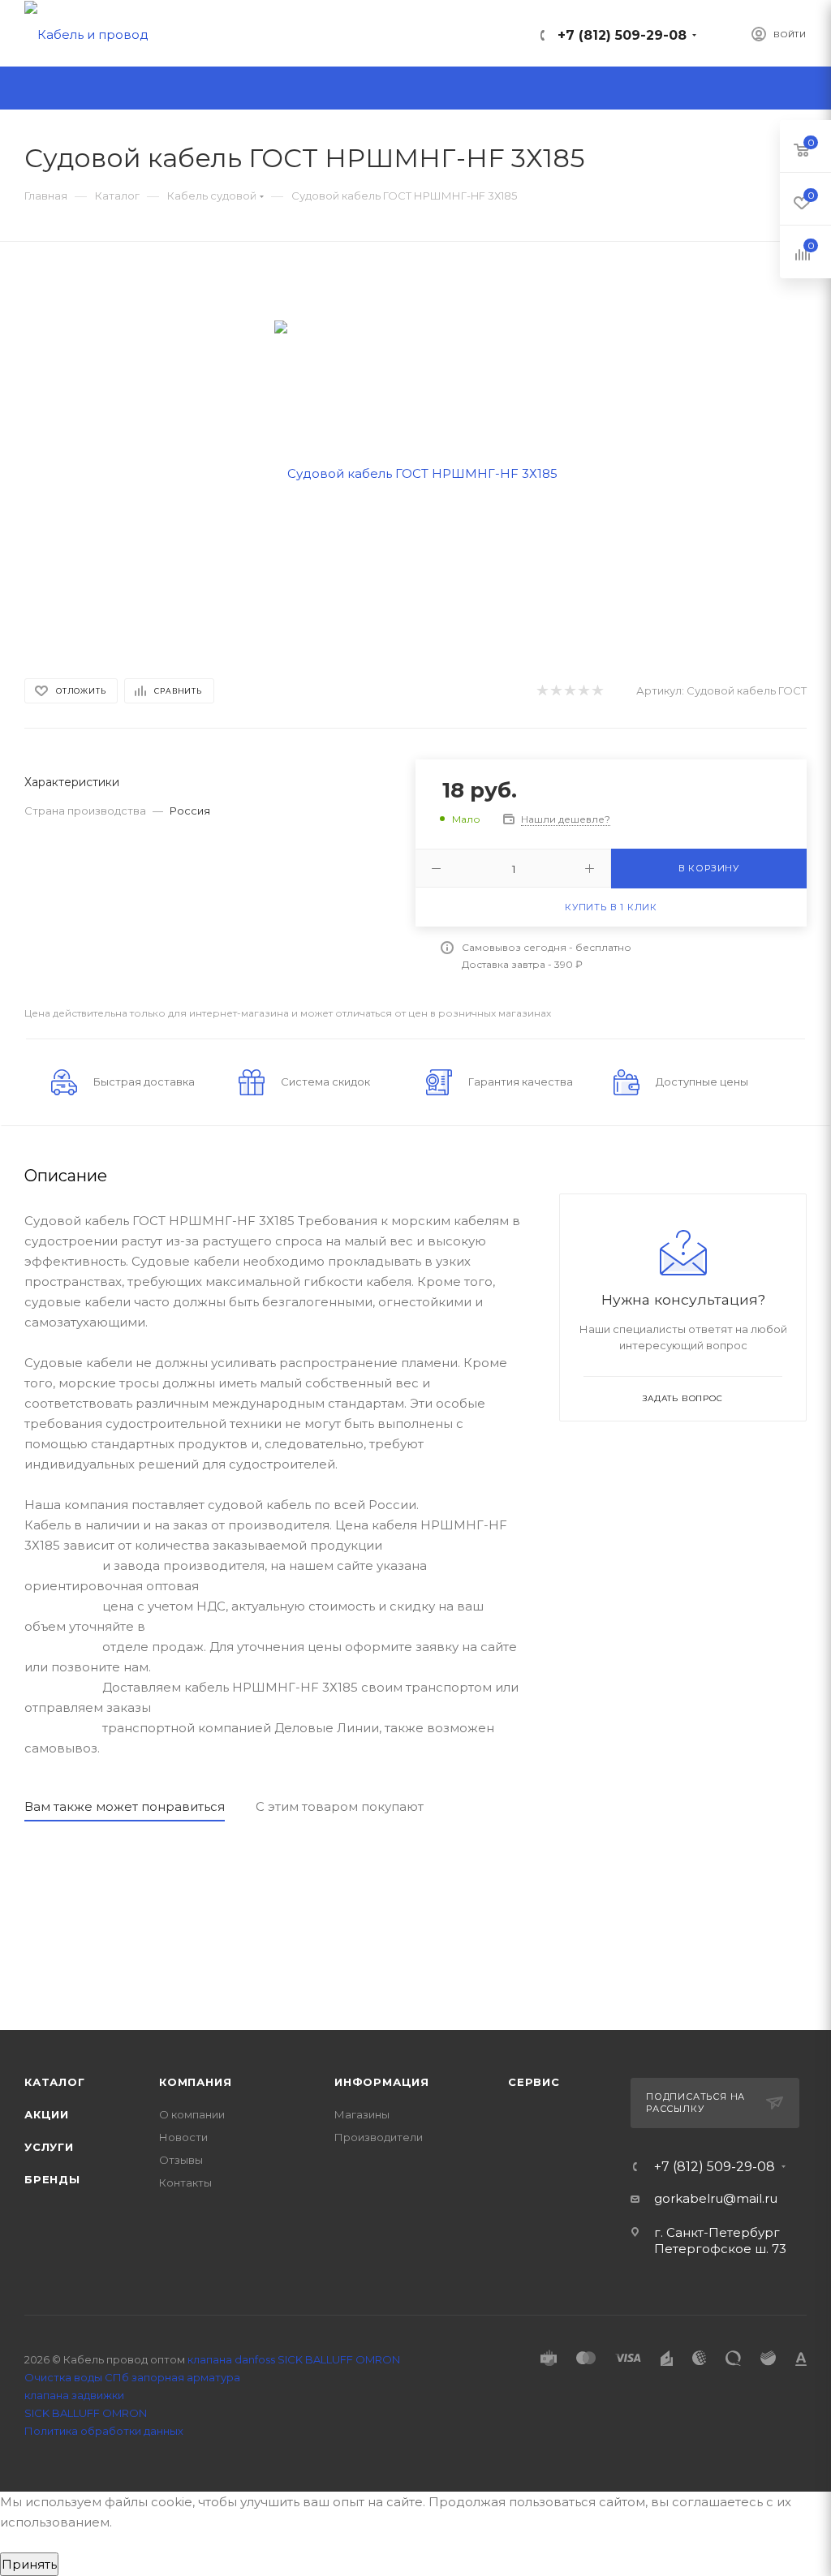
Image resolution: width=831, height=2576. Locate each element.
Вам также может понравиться (125, 1806)
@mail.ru (750, 2198)
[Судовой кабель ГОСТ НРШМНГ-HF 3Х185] (416, 472)
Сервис (534, 2082)
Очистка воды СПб (77, 2377)
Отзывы (181, 2160)
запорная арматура (186, 2377)
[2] (555, 691)
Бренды (52, 2179)
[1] (542, 691)
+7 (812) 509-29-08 (622, 35)
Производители (379, 2137)
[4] (583, 691)
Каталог (55, 2082)
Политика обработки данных (104, 2431)
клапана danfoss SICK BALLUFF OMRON (294, 2359)
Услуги (49, 2147)
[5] (597, 691)
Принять (29, 2564)
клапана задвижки (74, 2395)
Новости (183, 2137)
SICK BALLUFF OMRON (86, 2413)
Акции (47, 2114)
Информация (382, 2082)
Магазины (362, 2114)
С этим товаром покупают (340, 1806)
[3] (569, 691)
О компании (192, 2114)
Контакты (185, 2183)
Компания (195, 2082)
